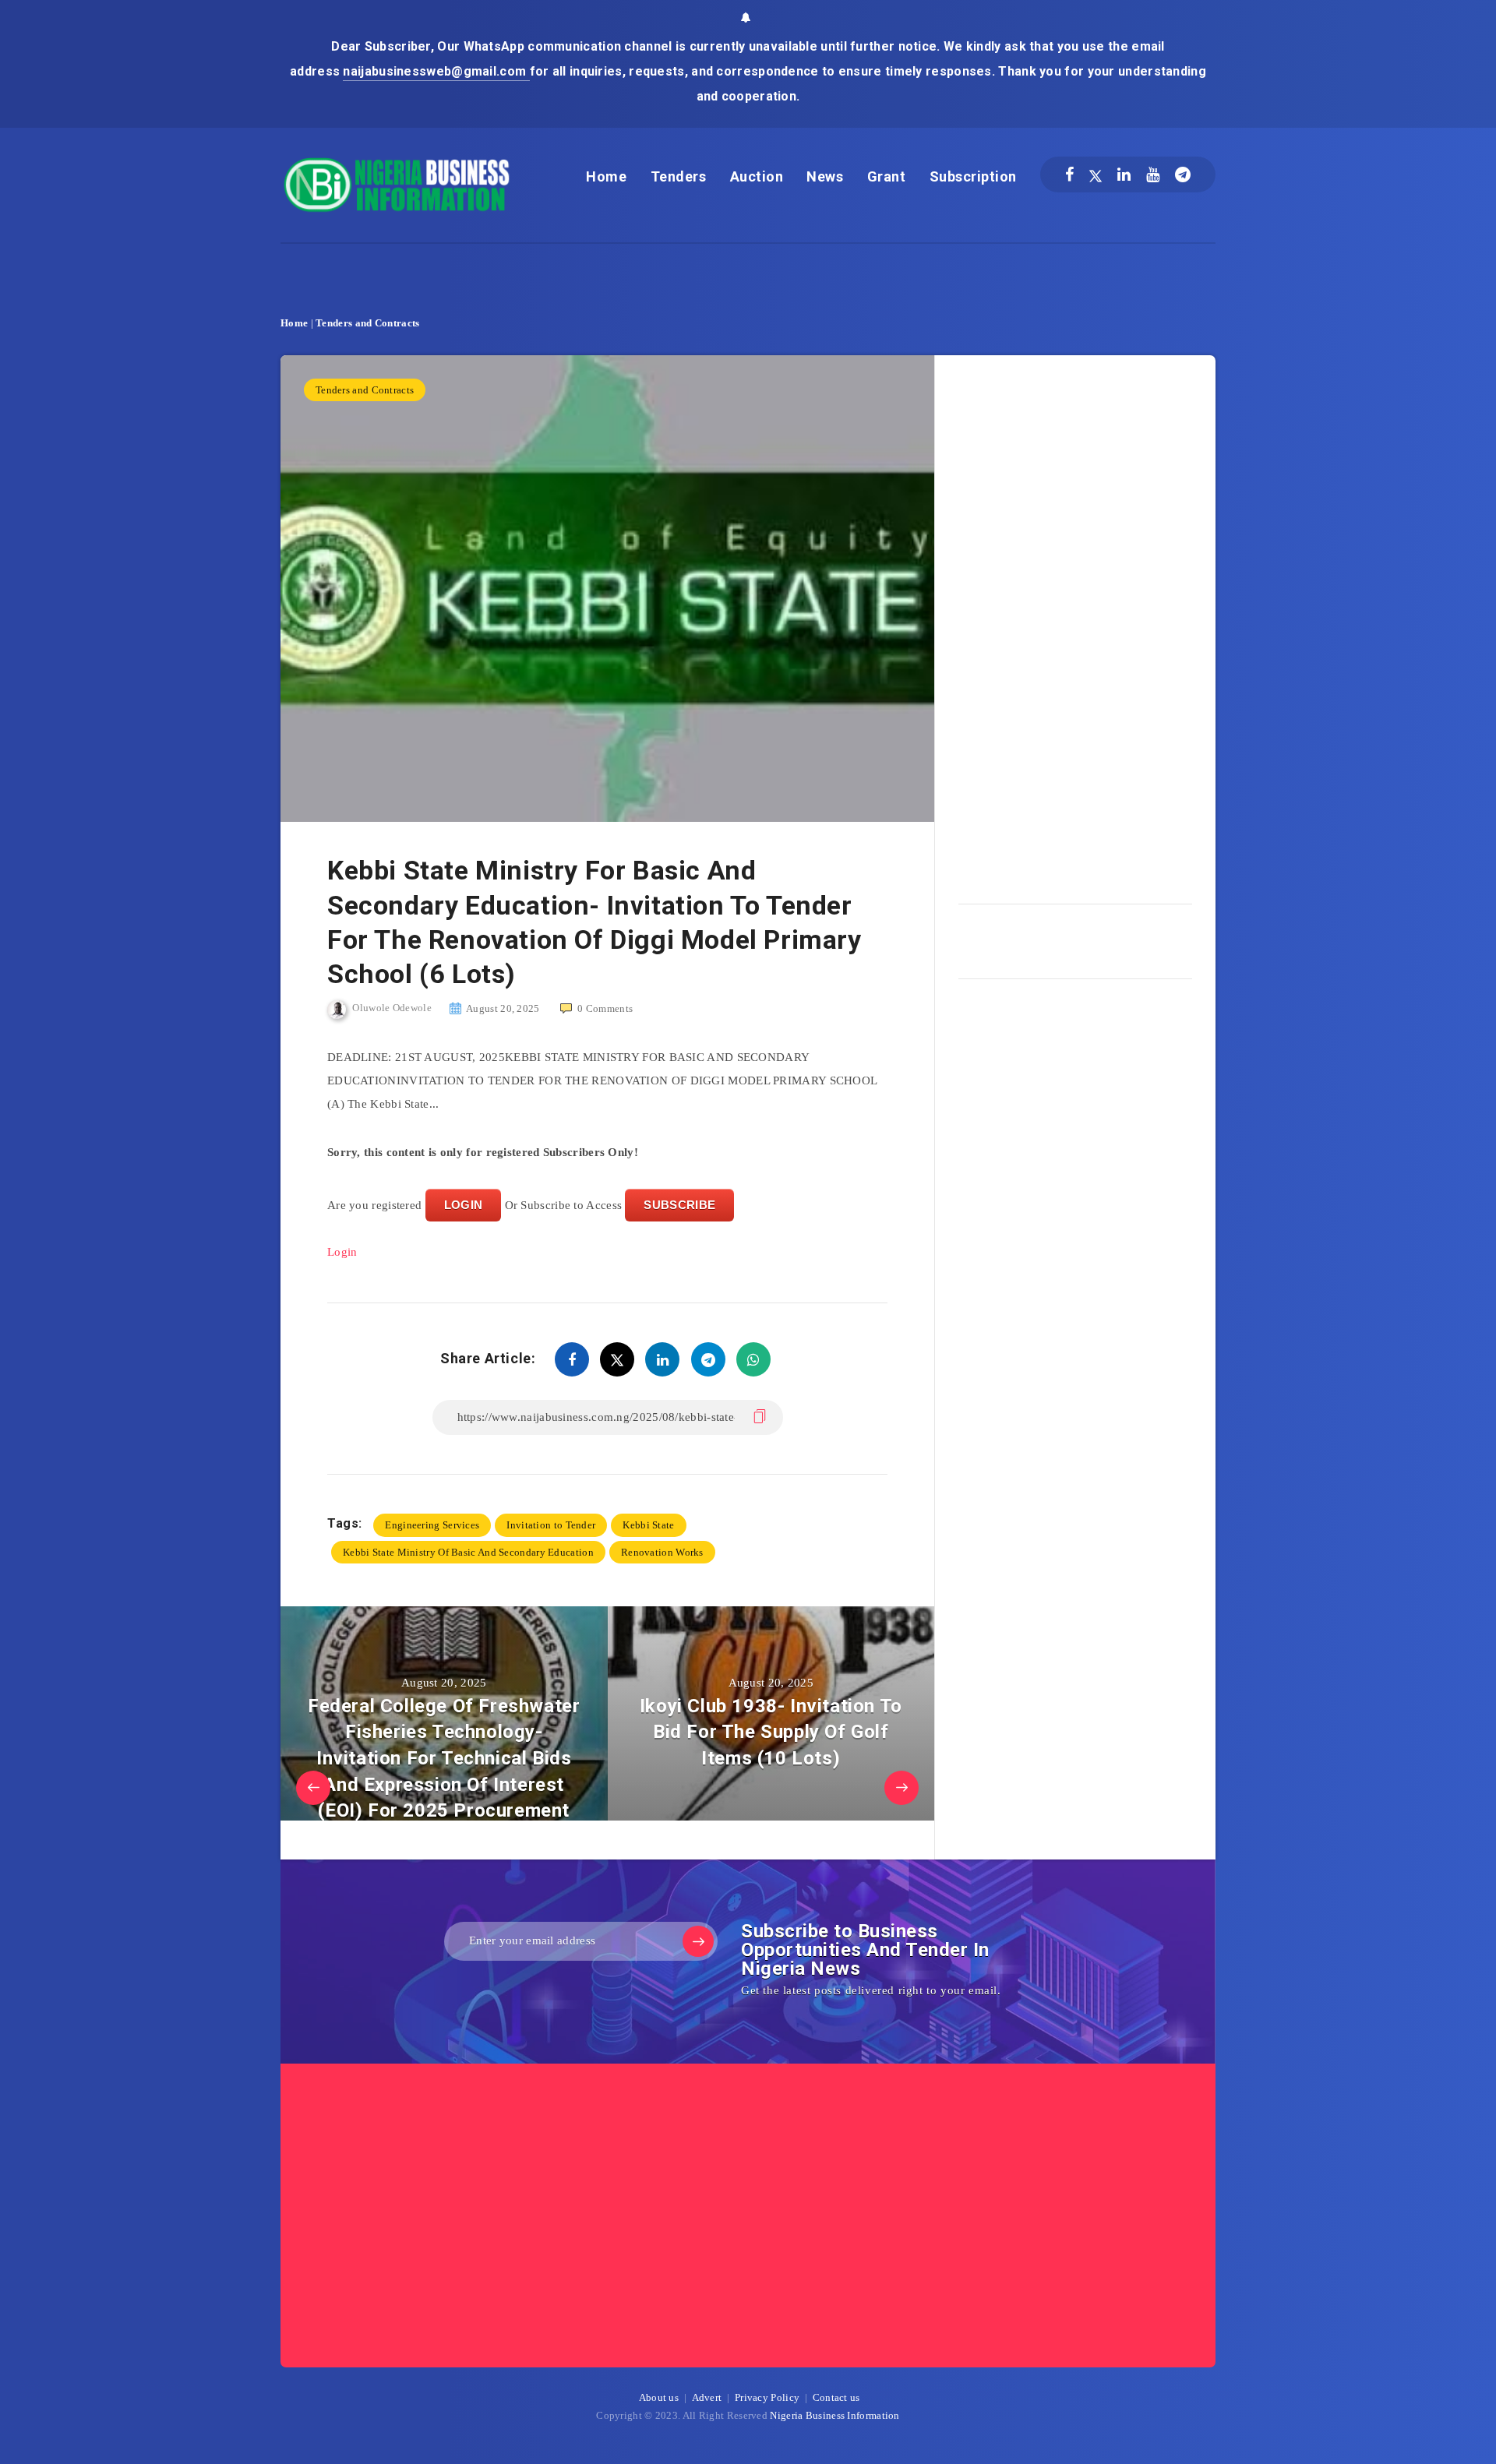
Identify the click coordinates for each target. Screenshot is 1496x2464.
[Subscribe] (698, 1941)
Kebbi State (648, 1525)
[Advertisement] (1075, 624)
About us (659, 2397)
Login (342, 1252)
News (825, 176)
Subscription (973, 176)
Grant (887, 176)
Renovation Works (662, 1552)
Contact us (836, 2397)
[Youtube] (1153, 174)
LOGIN (464, 1205)
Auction (757, 176)
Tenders (679, 176)
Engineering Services (432, 1525)
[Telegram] (1183, 174)
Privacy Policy (767, 2397)
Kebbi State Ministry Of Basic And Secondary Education (468, 1552)
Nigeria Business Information (834, 2415)
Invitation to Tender (551, 1525)
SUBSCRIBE (679, 1205)
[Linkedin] (1124, 174)
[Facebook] (1069, 174)
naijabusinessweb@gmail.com (436, 71)
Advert (707, 2397)
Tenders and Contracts (367, 323)
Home (606, 176)
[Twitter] (1096, 174)
